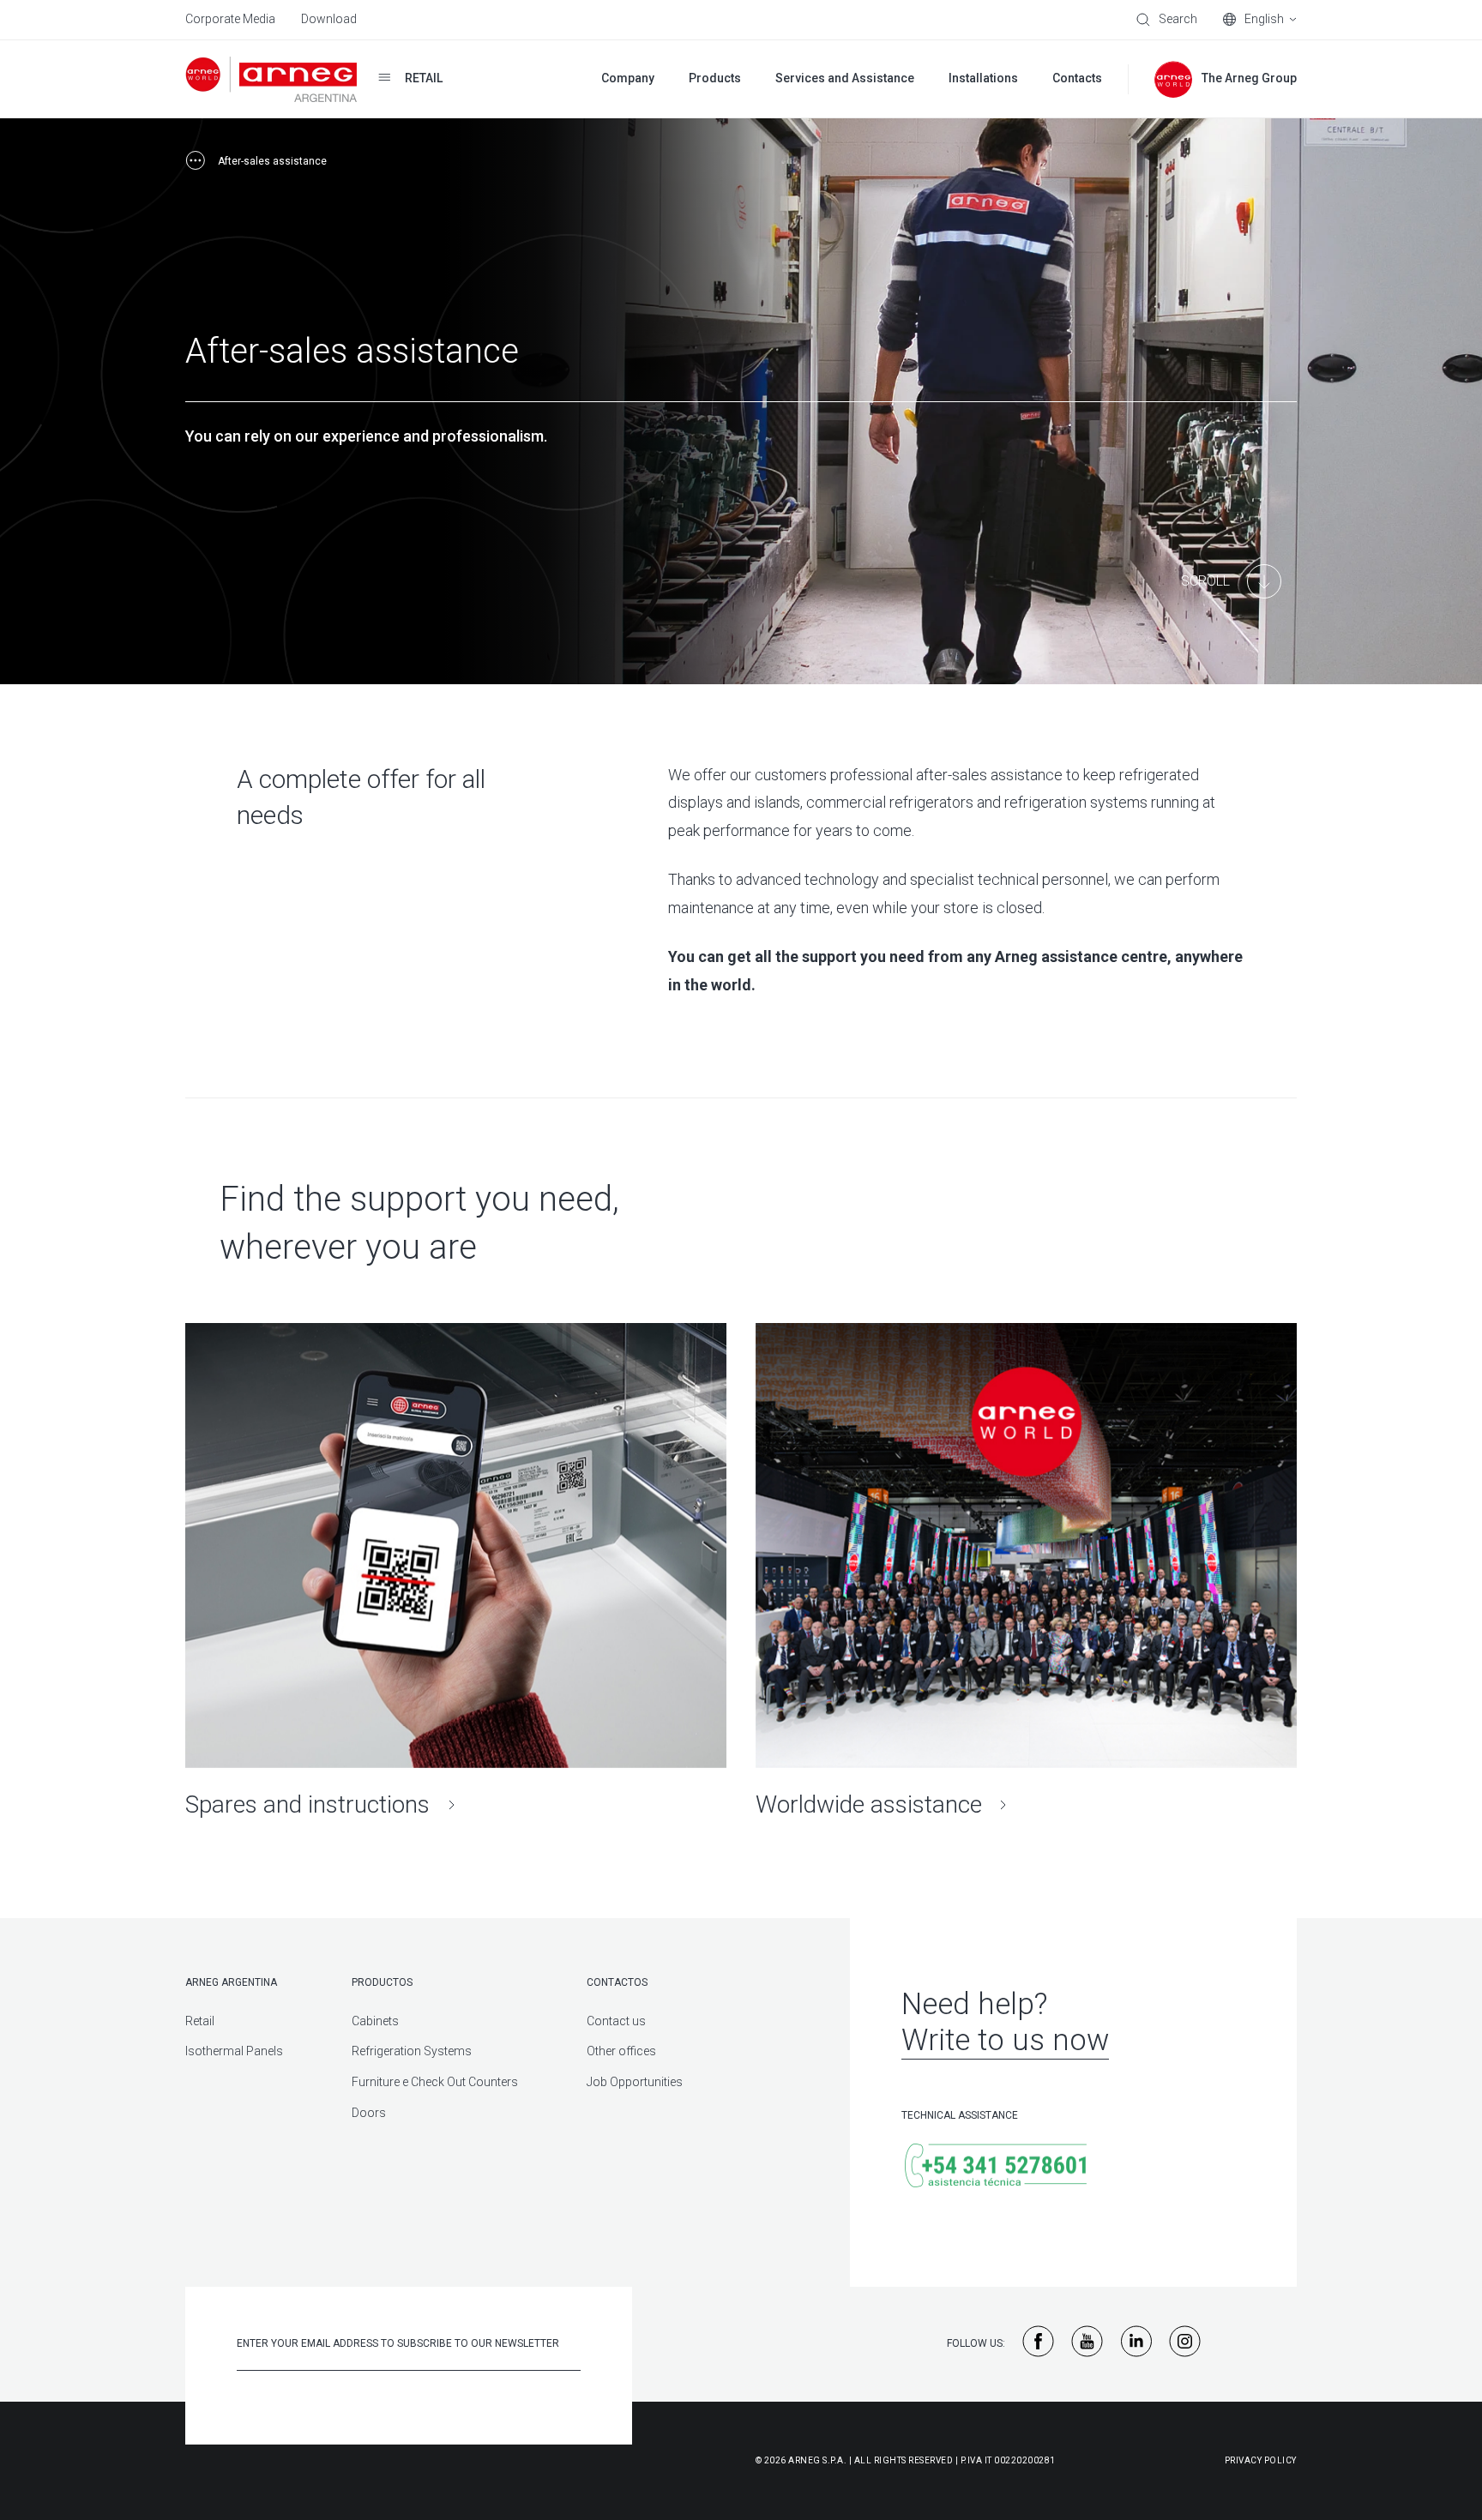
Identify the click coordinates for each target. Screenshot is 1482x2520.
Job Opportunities (635, 2082)
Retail (200, 2021)
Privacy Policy (1261, 2460)
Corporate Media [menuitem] (230, 19)
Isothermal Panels (234, 2051)
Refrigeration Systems (412, 2051)
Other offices (621, 2051)
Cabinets (375, 2021)
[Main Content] (1231, 581)
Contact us (616, 2021)
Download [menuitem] (329, 19)
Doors (369, 2113)
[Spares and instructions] (456, 1571)
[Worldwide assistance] (1026, 1571)
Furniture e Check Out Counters (435, 2082)
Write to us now (1005, 2040)
